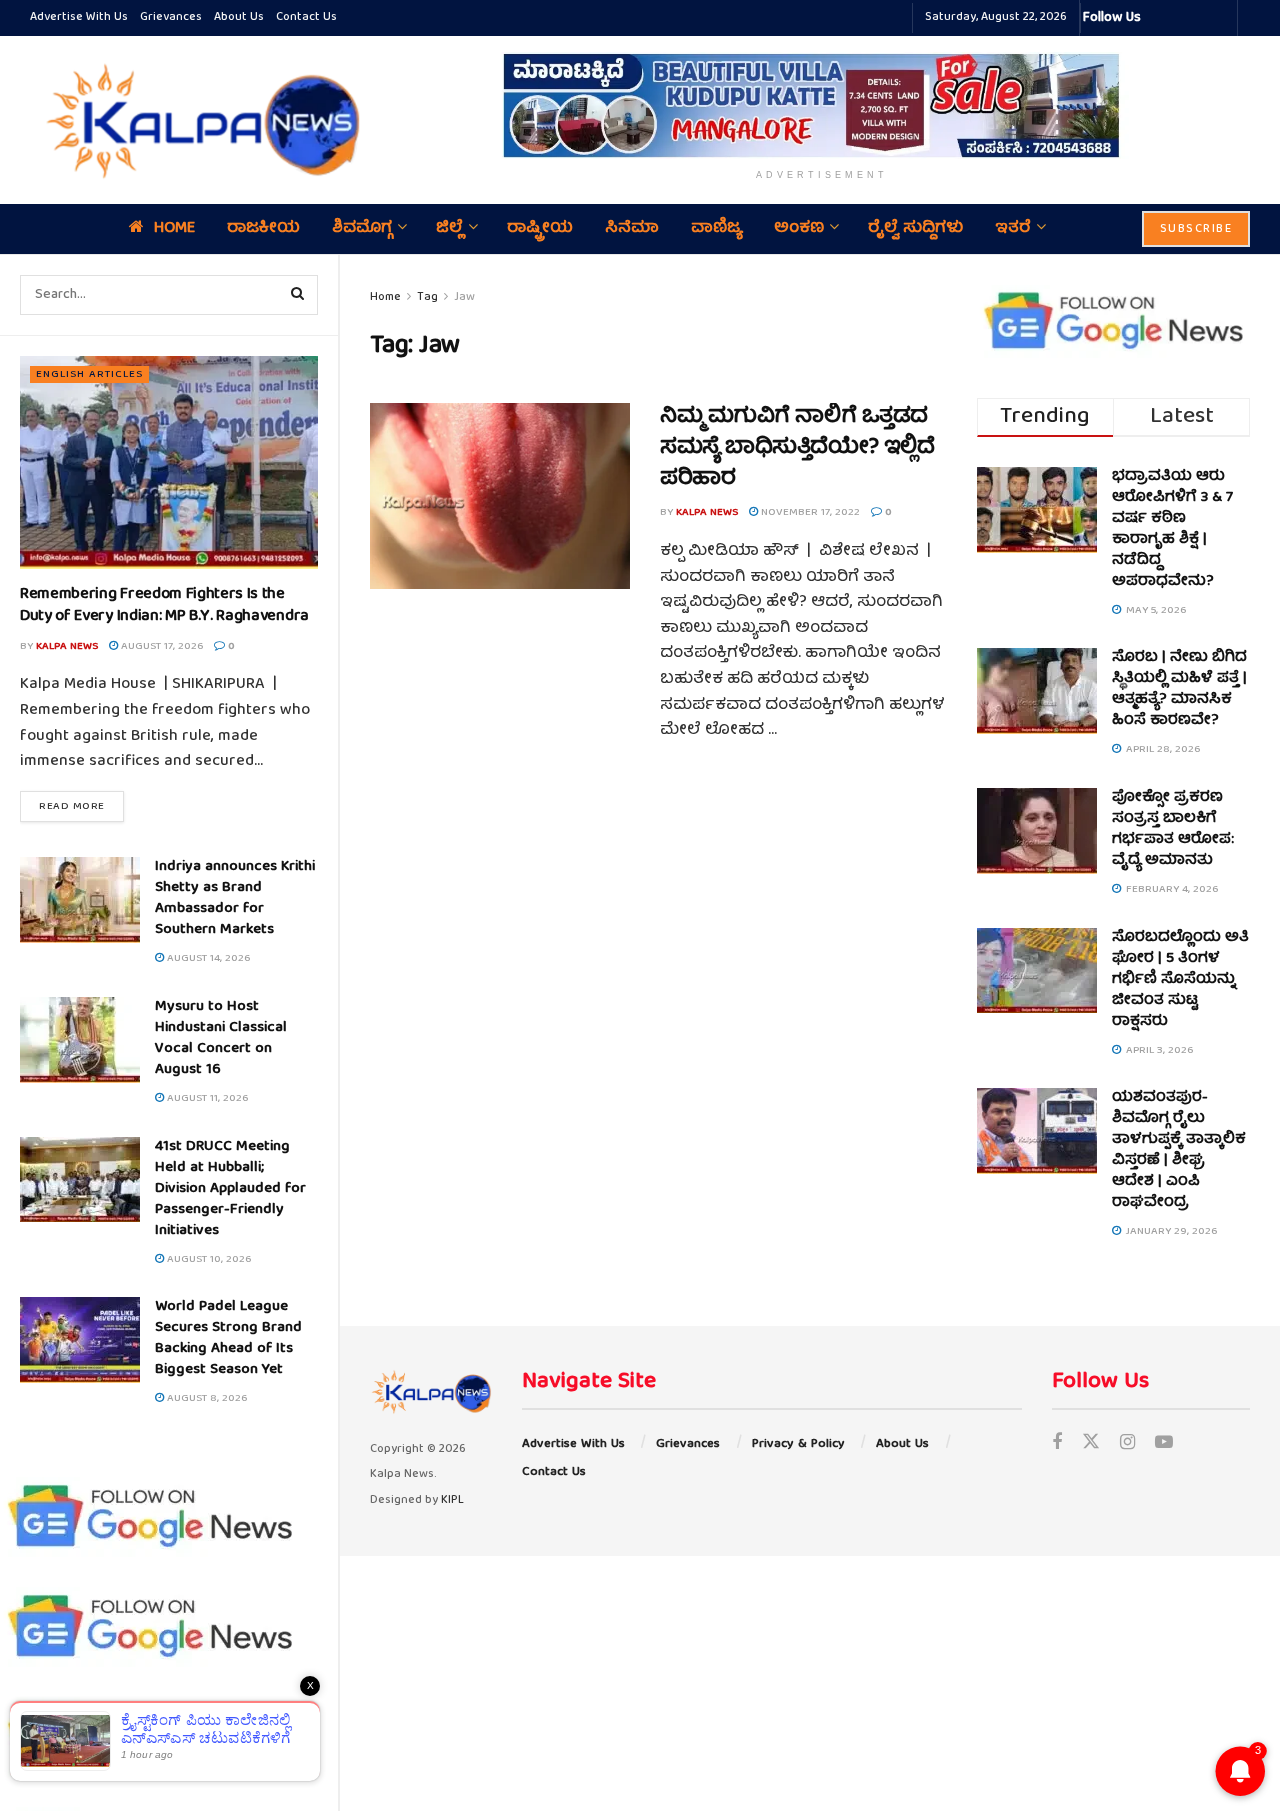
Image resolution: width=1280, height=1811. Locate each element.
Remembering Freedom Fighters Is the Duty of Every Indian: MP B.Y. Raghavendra (164, 606)
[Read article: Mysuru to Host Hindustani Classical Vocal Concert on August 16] (80, 1040)
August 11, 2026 (206, 1098)
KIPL (452, 1500)
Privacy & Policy (798, 1444)
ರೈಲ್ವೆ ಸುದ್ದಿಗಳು (915, 229)
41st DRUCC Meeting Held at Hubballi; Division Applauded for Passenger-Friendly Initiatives (230, 1189)
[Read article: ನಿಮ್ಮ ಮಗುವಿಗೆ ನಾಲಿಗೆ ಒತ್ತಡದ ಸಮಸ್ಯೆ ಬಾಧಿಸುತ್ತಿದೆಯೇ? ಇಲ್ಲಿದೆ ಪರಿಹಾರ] (500, 496)
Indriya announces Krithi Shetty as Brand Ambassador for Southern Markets (235, 898)
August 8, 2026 (205, 1398)
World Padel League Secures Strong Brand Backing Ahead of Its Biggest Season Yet (228, 1338)
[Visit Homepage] (198, 120)
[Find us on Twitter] (1091, 1444)
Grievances (171, 17)
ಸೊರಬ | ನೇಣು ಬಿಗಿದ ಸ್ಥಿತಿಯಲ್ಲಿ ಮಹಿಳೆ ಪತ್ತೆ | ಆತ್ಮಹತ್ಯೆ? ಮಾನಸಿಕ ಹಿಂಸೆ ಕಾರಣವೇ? (1179, 689)
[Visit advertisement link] (822, 105)
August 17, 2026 (160, 646)
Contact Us (306, 17)
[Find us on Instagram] (1127, 1444)
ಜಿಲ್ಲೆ (449, 229)
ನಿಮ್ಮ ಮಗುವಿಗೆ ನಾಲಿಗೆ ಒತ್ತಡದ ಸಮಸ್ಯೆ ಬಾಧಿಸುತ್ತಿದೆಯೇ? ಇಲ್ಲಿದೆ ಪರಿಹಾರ (797, 448)
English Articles (89, 374)
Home (174, 229)
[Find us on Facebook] (1057, 1444)
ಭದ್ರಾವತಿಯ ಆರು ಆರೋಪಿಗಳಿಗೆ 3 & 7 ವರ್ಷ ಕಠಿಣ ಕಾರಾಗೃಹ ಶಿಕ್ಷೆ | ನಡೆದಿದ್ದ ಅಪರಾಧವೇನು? (1172, 529)
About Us (239, 17)
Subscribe (1196, 229)
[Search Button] (298, 295)
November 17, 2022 (809, 512)
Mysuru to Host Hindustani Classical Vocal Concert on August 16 (221, 1038)
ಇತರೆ (1013, 229)
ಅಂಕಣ (799, 229)
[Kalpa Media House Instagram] (1183, 18)
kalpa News (67, 646)
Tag (427, 297)
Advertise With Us (79, 17)
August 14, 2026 (207, 958)
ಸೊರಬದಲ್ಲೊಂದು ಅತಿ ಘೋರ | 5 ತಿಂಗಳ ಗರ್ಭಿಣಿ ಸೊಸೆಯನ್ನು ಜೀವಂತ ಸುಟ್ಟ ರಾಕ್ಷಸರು (1180, 980)
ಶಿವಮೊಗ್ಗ (362, 229)
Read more (81, 806)
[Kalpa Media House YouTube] (1219, 18)
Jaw (464, 297)
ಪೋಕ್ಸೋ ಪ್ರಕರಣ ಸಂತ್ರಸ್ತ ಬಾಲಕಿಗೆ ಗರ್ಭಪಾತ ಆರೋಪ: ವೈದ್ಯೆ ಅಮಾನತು (1173, 829)
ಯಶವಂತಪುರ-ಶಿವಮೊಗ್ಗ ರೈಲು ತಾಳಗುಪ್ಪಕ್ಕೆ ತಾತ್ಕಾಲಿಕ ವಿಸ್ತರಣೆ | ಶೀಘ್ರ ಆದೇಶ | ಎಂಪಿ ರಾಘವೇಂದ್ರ (1179, 1150)
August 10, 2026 (207, 1259)
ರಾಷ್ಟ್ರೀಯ (540, 229)
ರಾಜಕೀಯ (263, 229)
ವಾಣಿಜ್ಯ (716, 229)
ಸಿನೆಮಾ (632, 229)
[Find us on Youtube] (1164, 1444)
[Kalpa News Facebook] (1159, 18)
